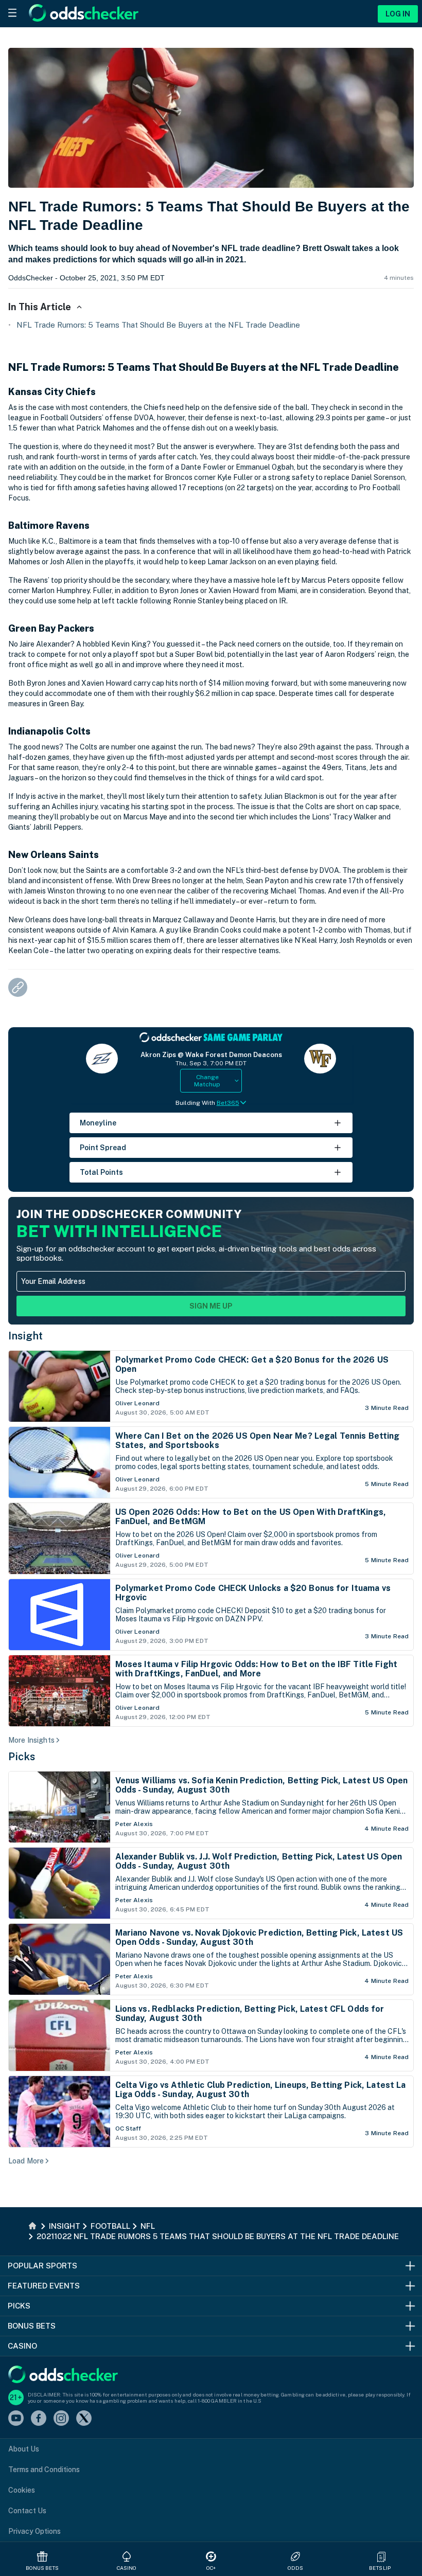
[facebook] (39, 2419)
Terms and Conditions (44, 2470)
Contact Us (27, 2511)
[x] (84, 2419)
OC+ (211, 2568)
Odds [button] (295, 2568)
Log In (398, 14)
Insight (26, 1336)
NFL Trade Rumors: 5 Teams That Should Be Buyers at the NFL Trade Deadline (158, 325)
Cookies (22, 2490)
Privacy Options (34, 2531)
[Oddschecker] (63, 2375)
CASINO (127, 2568)
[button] (381, 2556)
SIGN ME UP (211, 1306)
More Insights (31, 1740)
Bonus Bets (42, 2568)
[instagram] (61, 2419)
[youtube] (16, 2419)
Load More (26, 2161)
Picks (22, 1757)
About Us (24, 2449)
